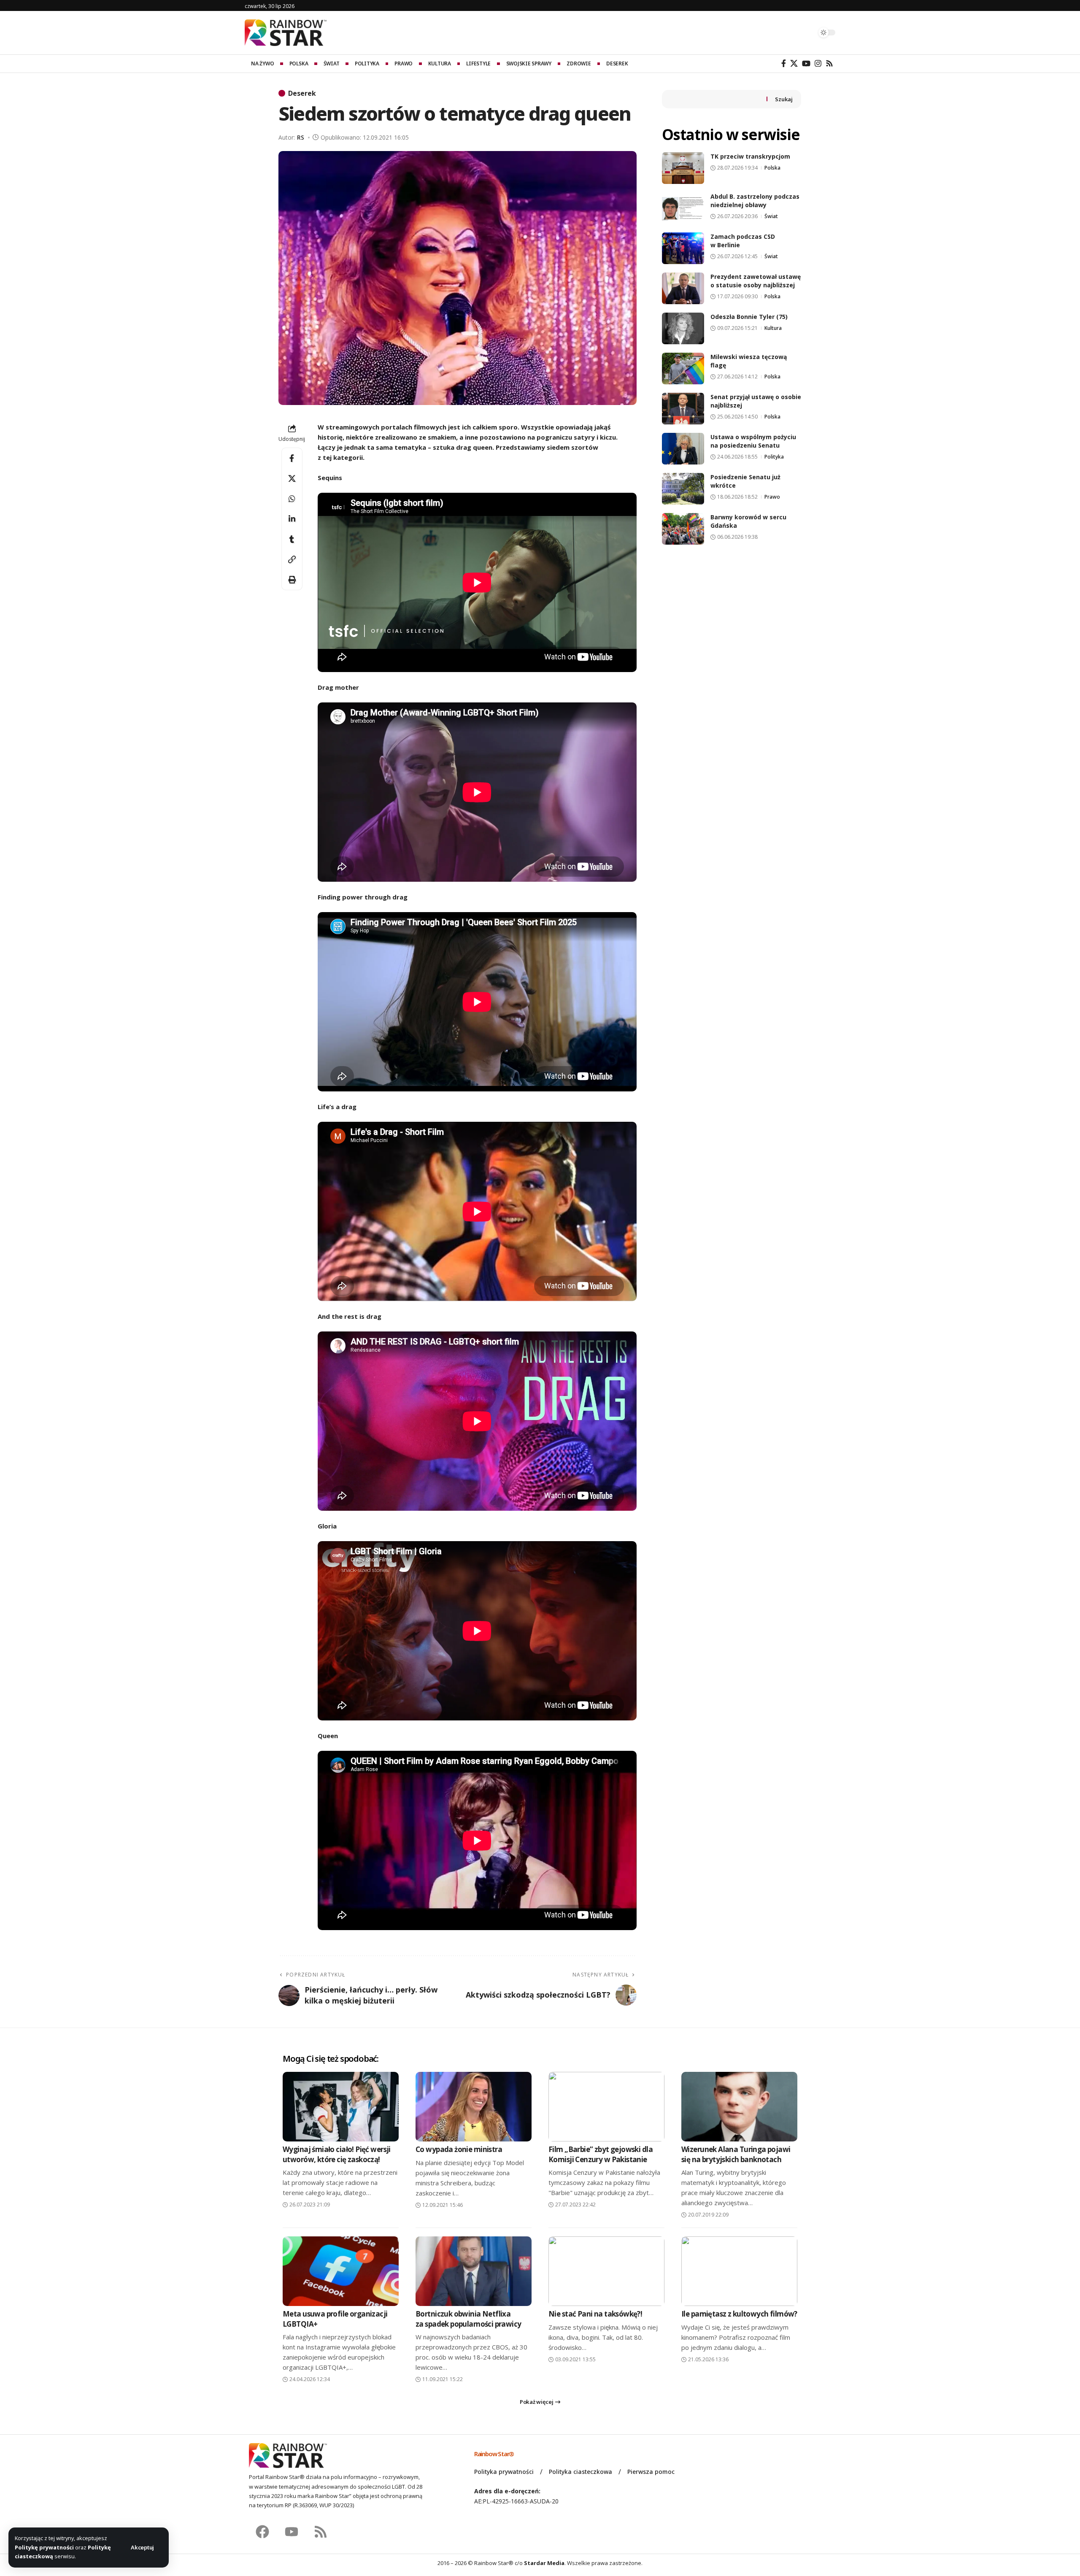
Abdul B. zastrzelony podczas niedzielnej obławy (755, 201)
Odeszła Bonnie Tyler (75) (749, 317)
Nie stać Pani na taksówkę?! (595, 2314)
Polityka (774, 457)
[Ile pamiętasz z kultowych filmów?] (739, 2271)
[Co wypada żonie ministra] (474, 2107)
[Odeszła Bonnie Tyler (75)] (683, 328)
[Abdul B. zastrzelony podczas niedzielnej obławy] (683, 208)
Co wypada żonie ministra (459, 2149)
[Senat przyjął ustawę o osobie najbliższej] (683, 409)
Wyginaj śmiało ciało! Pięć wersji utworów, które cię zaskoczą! (337, 2154)
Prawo (772, 497)
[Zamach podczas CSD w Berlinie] (683, 248)
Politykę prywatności (44, 2547)
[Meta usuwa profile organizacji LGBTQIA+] (341, 2271)
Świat (771, 216)
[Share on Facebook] (292, 458)
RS (301, 137)
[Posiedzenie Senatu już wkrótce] (683, 489)
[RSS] (829, 63)
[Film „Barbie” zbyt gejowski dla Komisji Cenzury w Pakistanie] (606, 2107)
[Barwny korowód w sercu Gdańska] (683, 529)
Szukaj (784, 99)
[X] (794, 63)
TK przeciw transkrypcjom (750, 156)
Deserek (302, 93)
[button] (142, 2548)
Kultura (773, 328)
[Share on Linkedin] (292, 519)
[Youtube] (292, 2532)
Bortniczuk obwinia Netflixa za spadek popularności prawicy (468, 2319)
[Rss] (321, 2532)
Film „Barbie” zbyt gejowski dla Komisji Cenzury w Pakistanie (601, 2154)
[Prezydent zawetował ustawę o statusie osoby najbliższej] (683, 288)
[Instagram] (818, 63)
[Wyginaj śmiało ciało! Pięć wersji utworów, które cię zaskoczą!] (341, 2107)
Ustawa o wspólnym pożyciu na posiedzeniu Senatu (753, 441)
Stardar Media (544, 2563)
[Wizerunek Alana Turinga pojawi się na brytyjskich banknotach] (739, 2107)
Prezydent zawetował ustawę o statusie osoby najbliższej (756, 281)
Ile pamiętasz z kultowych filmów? (739, 2314)
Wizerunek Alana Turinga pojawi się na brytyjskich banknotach (736, 2154)
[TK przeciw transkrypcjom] (683, 168)
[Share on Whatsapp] (292, 499)
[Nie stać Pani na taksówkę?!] (606, 2271)
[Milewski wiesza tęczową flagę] (683, 369)
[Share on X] (292, 478)
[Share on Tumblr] (292, 539)
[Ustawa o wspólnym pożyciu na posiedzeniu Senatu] (683, 449)
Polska (772, 168)
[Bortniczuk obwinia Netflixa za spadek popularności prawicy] (474, 2271)
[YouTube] (806, 63)
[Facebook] (784, 63)
